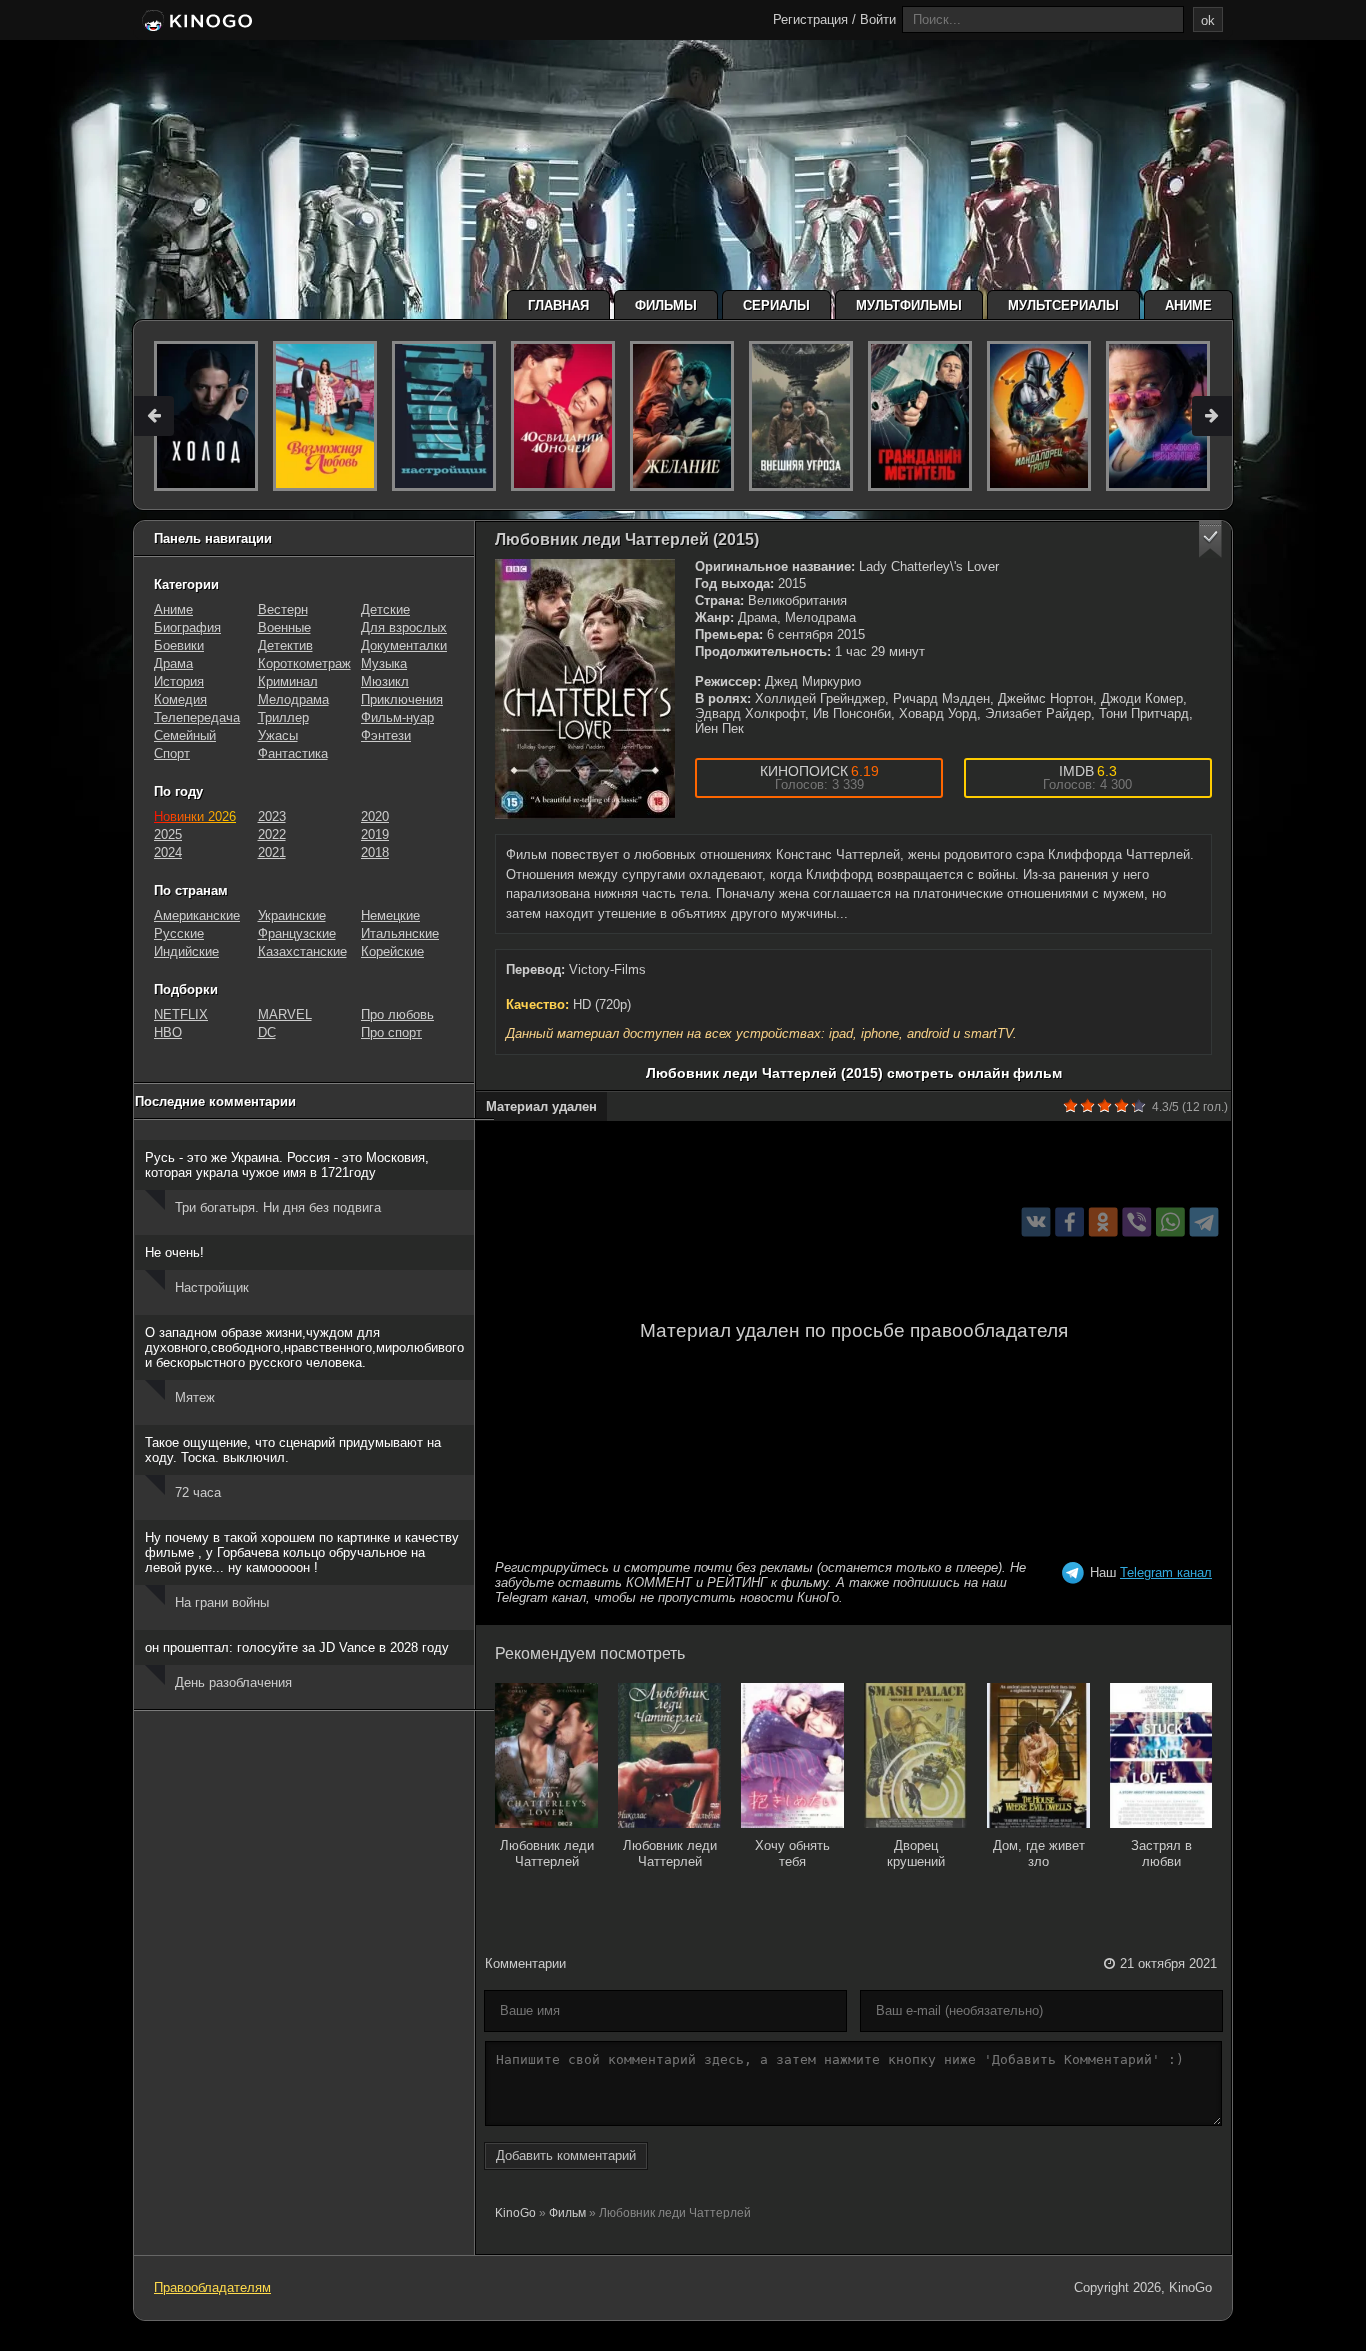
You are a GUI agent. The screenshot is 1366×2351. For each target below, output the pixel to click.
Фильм (567, 2213)
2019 (375, 834)
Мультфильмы (909, 305)
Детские (385, 609)
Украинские (292, 915)
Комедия (180, 699)
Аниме (1188, 305)
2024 (168, 852)
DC (267, 1032)
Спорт (172, 753)
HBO (168, 1032)
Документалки (404, 645)
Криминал (288, 681)
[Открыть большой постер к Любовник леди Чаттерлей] (585, 689)
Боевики (179, 645)
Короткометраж (304, 663)
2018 (375, 852)
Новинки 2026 (195, 816)
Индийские (186, 951)
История (179, 681)
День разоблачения (233, 1682)
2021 (272, 852)
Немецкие (390, 915)
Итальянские (400, 933)
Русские (179, 933)
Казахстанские (302, 951)
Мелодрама (293, 699)
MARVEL (285, 1014)
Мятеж (195, 1397)
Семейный (185, 735)
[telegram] (1204, 1221)
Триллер (283, 717)
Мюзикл (385, 681)
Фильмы (666, 305)
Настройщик (212, 1287)
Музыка (384, 663)
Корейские (392, 951)
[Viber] (1136, 1221)
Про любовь (397, 1014)
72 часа (198, 1492)
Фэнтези (386, 735)
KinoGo (515, 2213)
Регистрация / (814, 19)
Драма (173, 663)
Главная (558, 305)
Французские (297, 933)
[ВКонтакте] (1036, 1221)
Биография (187, 627)
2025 (168, 834)
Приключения (402, 699)
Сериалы (776, 305)
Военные (284, 627)
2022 (272, 834)
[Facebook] (1069, 1221)
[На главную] (195, 22)
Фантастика (293, 753)
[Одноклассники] (1103, 1221)
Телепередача (197, 717)
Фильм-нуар (397, 717)
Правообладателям (212, 2287)
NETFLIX (181, 1014)
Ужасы (278, 735)
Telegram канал (1166, 1572)
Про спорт (391, 1032)
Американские (197, 915)
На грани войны (222, 1602)
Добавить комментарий (566, 2155)
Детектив (285, 645)
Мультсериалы (1063, 305)
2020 (375, 816)
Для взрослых (404, 627)
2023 (272, 816)
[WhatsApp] (1170, 1221)
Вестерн (283, 609)
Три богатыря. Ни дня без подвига (278, 1207)
